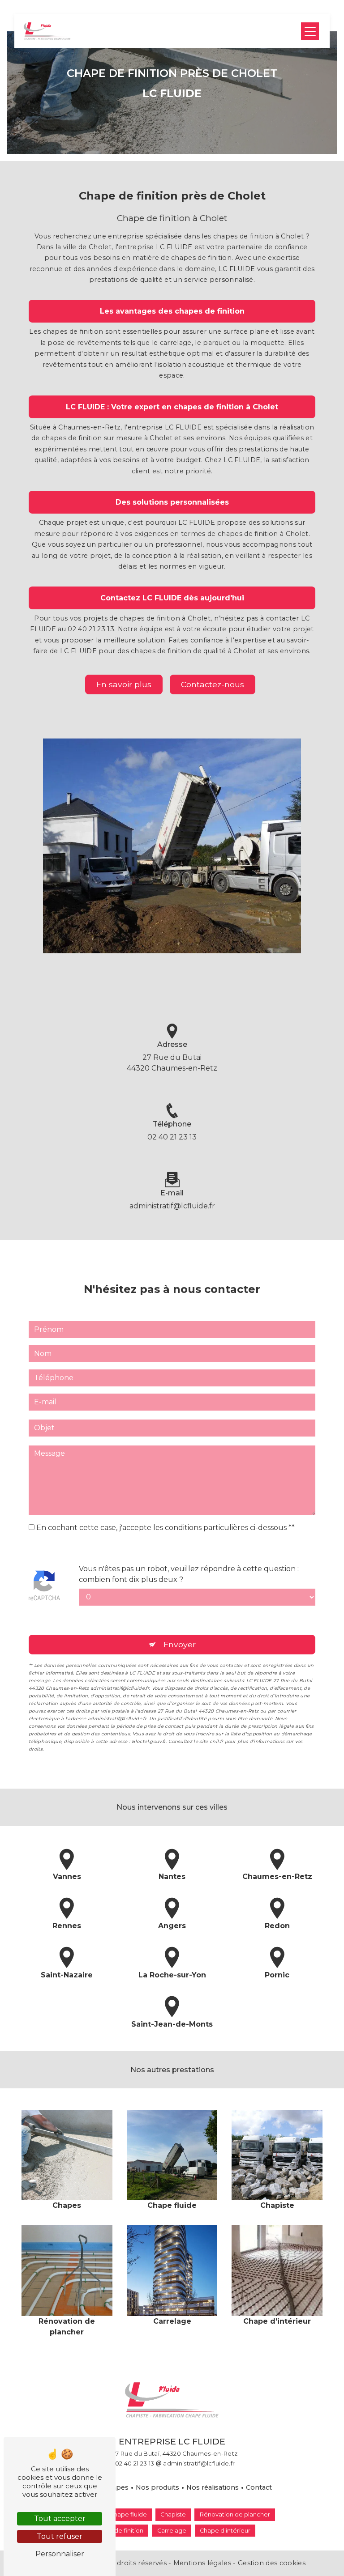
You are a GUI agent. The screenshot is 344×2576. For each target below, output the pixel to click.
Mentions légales (202, 2563)
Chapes (116, 2487)
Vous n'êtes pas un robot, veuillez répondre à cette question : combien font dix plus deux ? (189, 1574)
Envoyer (180, 1644)
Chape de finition (118, 2531)
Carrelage (172, 2531)
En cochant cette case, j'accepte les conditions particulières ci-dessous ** (166, 1528)
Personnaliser (60, 2554)
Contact (259, 2487)
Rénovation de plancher (235, 2514)
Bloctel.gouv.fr (149, 1741)
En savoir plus (124, 684)
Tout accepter (60, 2519)
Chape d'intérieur (225, 2531)
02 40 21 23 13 (172, 1137)
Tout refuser (60, 2536)
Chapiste (173, 2514)
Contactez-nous (213, 684)
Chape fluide (128, 2514)
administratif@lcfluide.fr (172, 1206)
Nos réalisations (213, 2487)
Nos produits (157, 2487)
